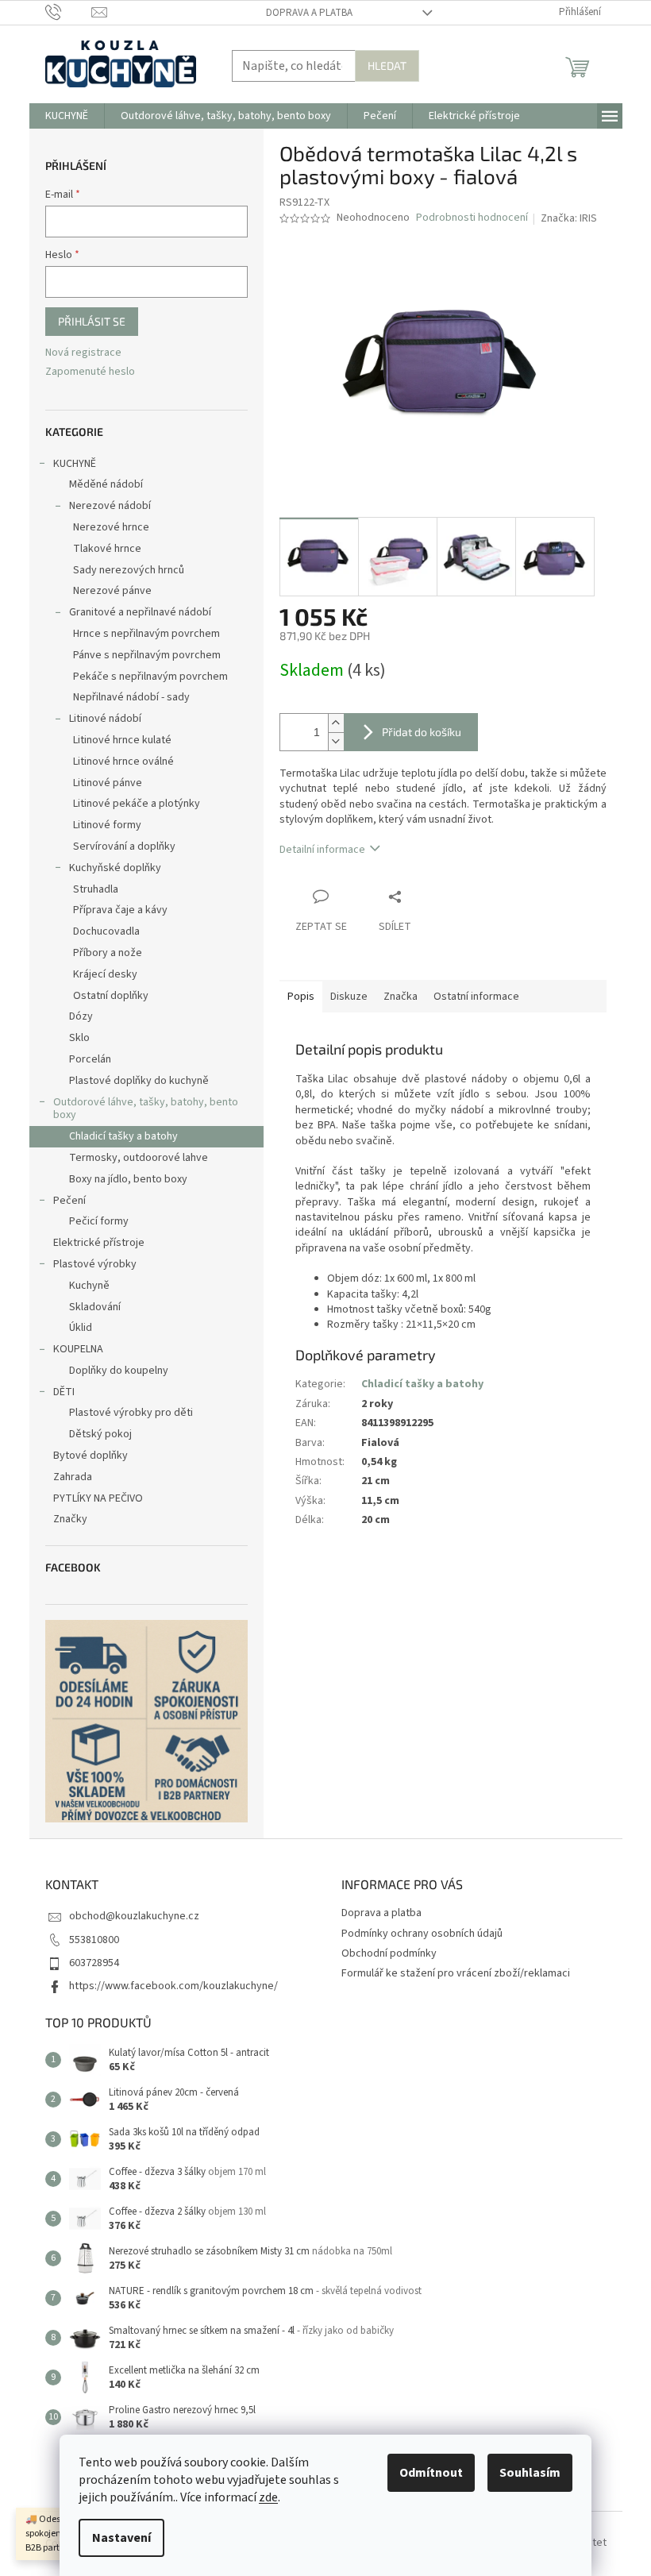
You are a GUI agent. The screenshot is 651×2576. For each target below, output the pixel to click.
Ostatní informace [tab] (476, 997)
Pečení (69, 1201)
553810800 (94, 1940)
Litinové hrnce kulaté (122, 740)
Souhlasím (530, 2473)
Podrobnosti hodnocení (472, 218)
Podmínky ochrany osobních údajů (422, 1934)
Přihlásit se (92, 321)
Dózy (81, 1016)
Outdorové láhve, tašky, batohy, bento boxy (146, 1109)
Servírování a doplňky (124, 846)
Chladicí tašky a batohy (123, 1136)
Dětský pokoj (100, 1434)
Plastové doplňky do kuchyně (139, 1081)
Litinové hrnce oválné (123, 762)
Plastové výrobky (95, 1264)
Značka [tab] (401, 997)
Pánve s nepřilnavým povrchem (147, 655)
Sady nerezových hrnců (129, 570)
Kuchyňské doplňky (115, 868)
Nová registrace (83, 353)
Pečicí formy (99, 1221)
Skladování (95, 1307)
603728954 (94, 1963)
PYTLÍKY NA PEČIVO (98, 1498)
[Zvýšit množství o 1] (336, 723)
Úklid (81, 1328)
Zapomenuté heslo (90, 372)
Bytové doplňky (91, 1456)
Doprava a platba (309, 13)
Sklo (79, 1038)
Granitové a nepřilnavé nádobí (140, 612)
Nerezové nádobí (110, 506)
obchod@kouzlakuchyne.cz (134, 1916)
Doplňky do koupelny (119, 1371)
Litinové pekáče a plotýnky (137, 804)
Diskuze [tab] (349, 997)
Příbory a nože (108, 953)
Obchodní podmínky (389, 1953)
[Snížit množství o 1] (336, 741)
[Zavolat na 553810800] (69, 12)
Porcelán (90, 1059)
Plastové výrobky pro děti (131, 1413)
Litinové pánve (108, 783)
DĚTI (64, 1392)
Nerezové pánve (112, 591)
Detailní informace (322, 850)
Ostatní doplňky (111, 996)
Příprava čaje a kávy (120, 910)
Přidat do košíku (422, 732)
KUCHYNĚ (75, 464)
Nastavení (121, 2538)
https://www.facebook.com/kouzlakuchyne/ (173, 1986)
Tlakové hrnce (107, 549)
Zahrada (73, 1477)
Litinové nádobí (105, 719)
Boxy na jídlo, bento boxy (128, 1179)
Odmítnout (431, 2473)
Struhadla (96, 889)
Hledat (387, 66)
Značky (70, 1519)
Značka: (569, 218)
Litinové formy (107, 825)
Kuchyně (89, 1286)
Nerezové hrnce (111, 527)
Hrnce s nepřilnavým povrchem (146, 634)
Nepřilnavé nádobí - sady (131, 697)
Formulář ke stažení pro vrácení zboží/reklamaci (456, 1973)
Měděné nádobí (106, 484)
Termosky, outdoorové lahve (139, 1158)
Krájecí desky (105, 974)
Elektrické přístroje (99, 1243)
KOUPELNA (78, 1349)
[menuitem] (67, 116)
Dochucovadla (106, 931)
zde (268, 2497)
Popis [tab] (301, 997)
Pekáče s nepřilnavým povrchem (150, 677)
